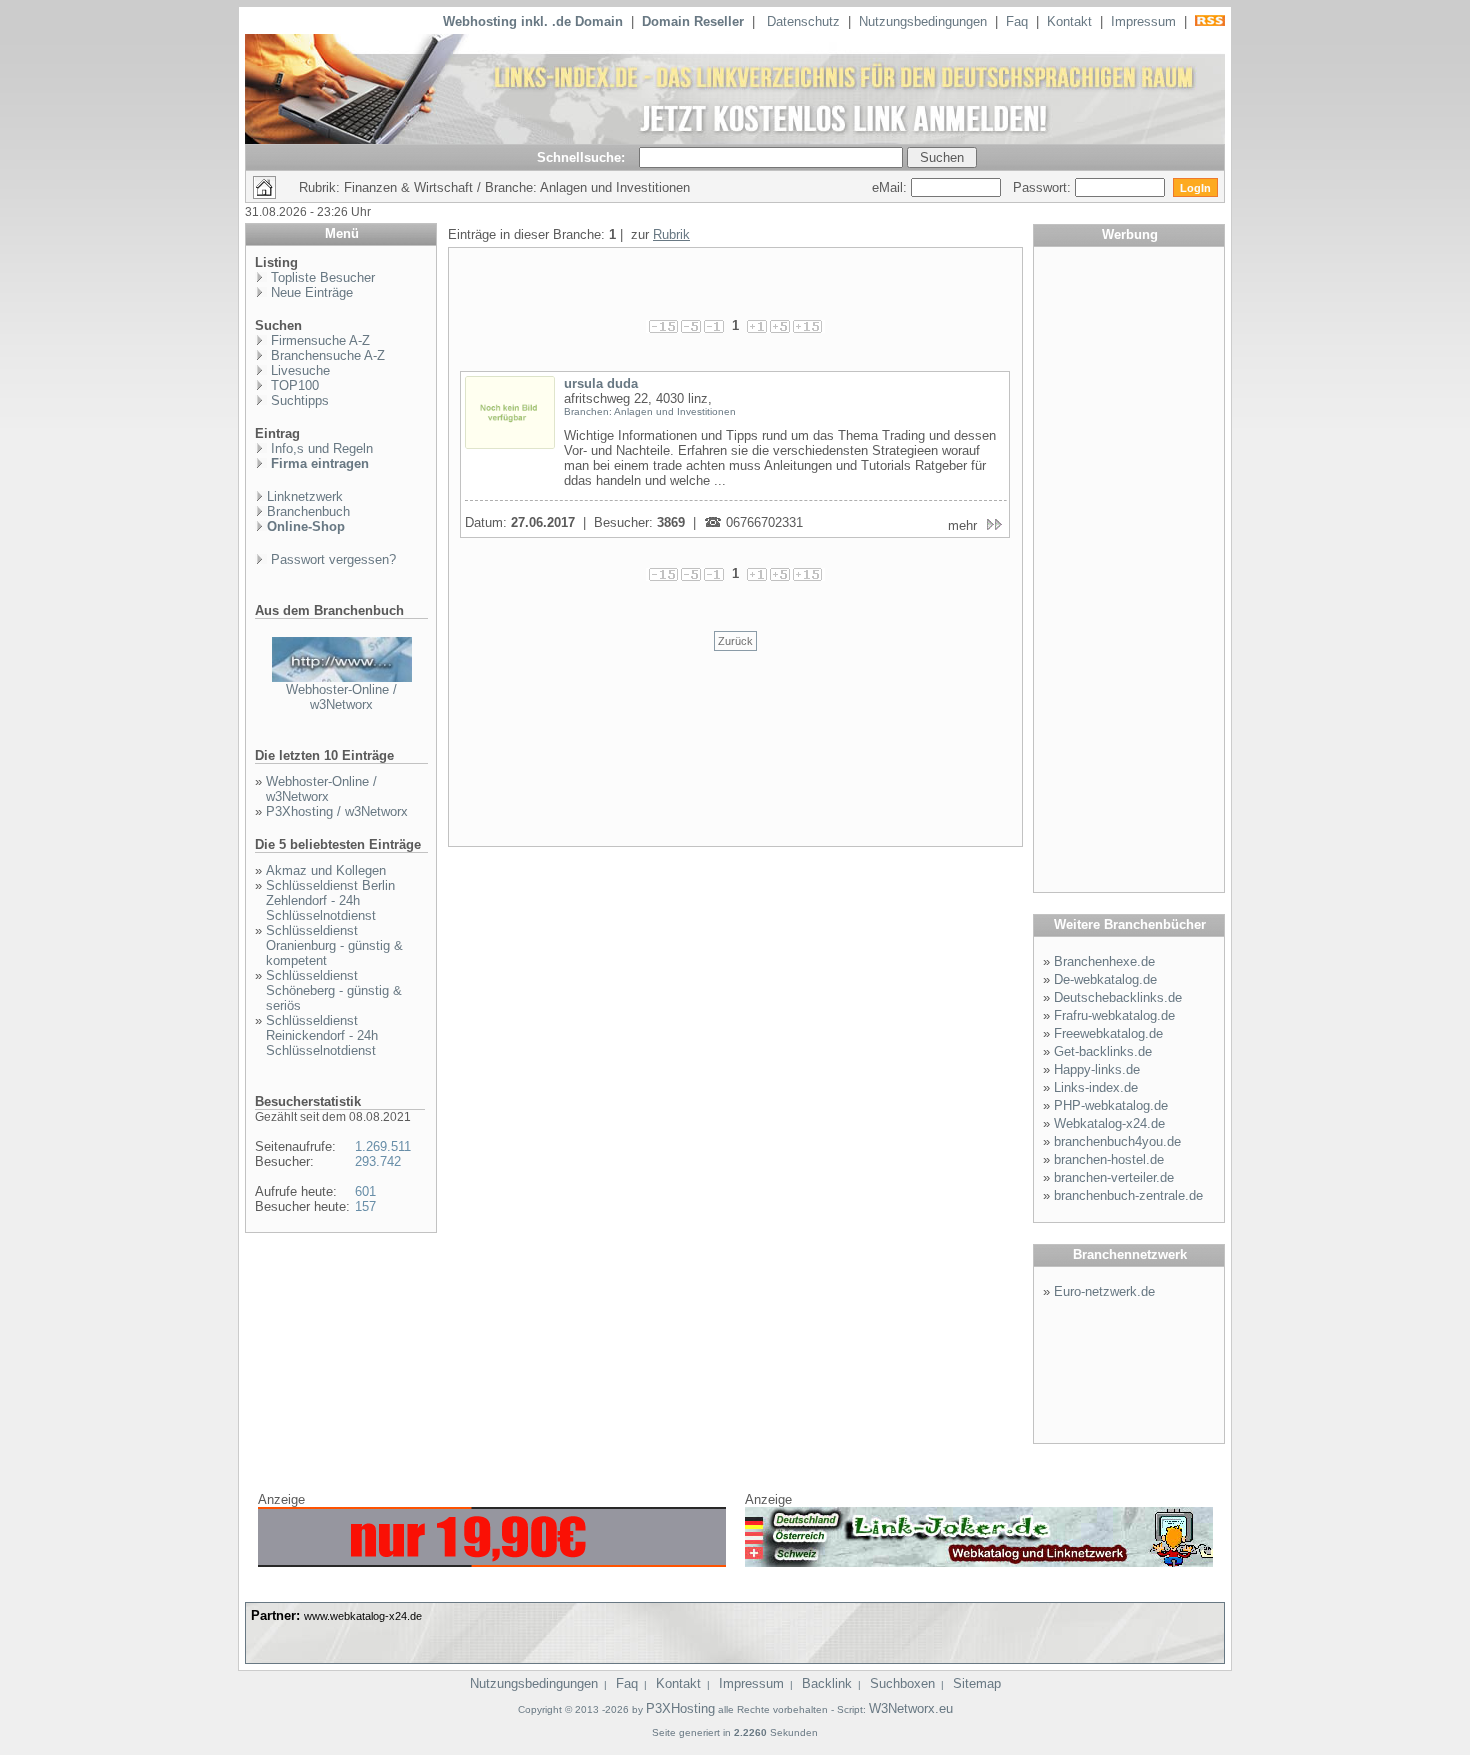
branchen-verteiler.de (1114, 1177)
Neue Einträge (310, 292)
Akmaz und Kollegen (326, 870)
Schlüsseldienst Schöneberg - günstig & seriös (334, 990)
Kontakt (1069, 21)
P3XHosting (680, 1708)
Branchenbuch (308, 511)
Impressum (1143, 21)
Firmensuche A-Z (318, 340)
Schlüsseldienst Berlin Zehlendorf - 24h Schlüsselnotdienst (330, 900)
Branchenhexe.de (1104, 961)
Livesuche (298, 370)
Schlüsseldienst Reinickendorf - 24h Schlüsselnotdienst (322, 1035)
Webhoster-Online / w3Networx (341, 697)
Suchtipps (298, 400)
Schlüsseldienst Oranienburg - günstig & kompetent (334, 945)
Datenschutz (803, 21)
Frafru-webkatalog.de (1114, 1015)
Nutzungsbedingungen (923, 21)
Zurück (735, 641)
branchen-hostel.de (1109, 1159)
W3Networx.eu (911, 1708)
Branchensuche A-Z (326, 355)
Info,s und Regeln (320, 448)
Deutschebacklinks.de (1118, 997)
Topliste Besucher (321, 277)
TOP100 (293, 385)
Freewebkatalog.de (1108, 1033)
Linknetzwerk (305, 496)
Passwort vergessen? (331, 559)
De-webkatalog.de (1105, 979)
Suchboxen (902, 1683)
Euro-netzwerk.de (1104, 1291)
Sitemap (977, 1683)
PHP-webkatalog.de (1111, 1105)
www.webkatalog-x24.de (363, 1616)
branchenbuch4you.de (1117, 1141)
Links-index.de (1096, 1087)
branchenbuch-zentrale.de (1128, 1195)
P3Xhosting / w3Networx (337, 811)
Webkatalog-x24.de (1109, 1123)
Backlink (827, 1683)
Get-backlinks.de (1103, 1051)
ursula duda (601, 383)
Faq (1017, 21)
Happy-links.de (1097, 1069)
